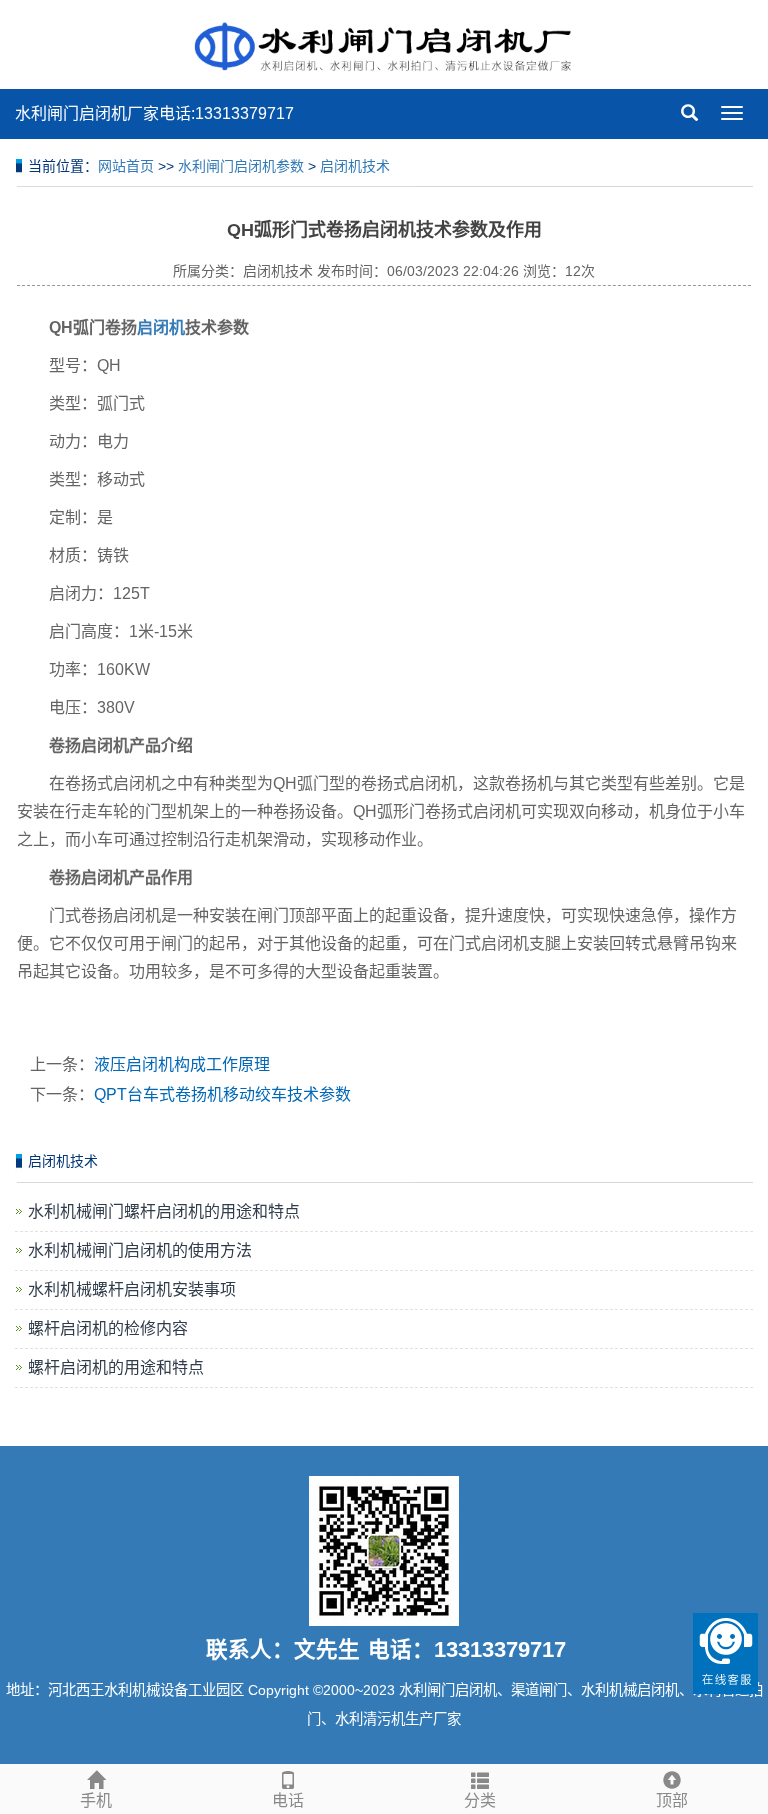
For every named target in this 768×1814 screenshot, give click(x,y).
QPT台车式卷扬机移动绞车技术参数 (222, 1094)
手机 (96, 1800)
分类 (480, 1800)
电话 (288, 1800)
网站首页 (126, 166)
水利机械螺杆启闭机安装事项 (132, 1289)
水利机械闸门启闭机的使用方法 (140, 1250)
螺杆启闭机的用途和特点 (116, 1367)
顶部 (672, 1800)
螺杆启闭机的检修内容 (108, 1328)
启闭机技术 (355, 166)
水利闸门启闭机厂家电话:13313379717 (154, 113)
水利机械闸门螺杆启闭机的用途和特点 (164, 1211)
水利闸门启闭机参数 (241, 166)
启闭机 (161, 327)
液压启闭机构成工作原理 (182, 1064)
